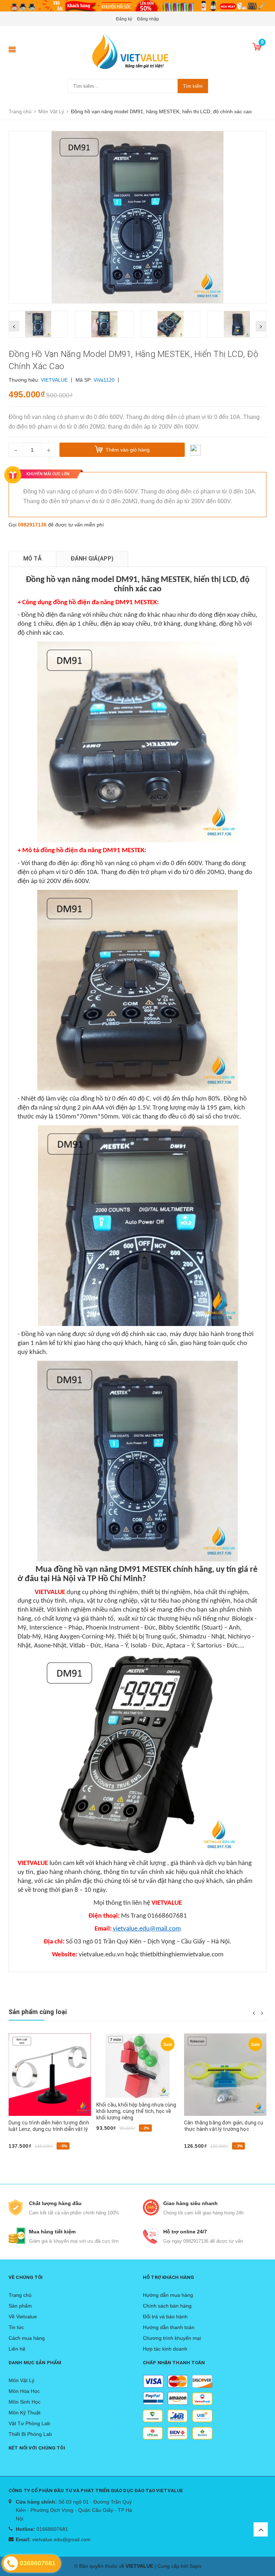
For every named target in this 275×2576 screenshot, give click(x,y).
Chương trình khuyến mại (172, 2338)
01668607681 (52, 2529)
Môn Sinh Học (25, 2402)
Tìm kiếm (193, 86)
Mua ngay (24, 2140)
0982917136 (32, 525)
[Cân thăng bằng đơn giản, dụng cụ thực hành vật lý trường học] (137, 2075)
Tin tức (16, 2327)
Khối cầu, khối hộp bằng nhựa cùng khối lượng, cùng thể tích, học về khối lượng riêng (49, 2111)
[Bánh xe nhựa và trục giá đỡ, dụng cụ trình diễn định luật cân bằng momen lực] (225, 2075)
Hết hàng (198, 2158)
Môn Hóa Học (24, 2391)
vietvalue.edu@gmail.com (61, 2539)
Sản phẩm (20, 2306)
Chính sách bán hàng (167, 2306)
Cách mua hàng (27, 2338)
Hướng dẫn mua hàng (168, 2295)
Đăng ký (124, 19)
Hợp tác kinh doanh (165, 2349)
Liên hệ (17, 2349)
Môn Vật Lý (21, 2380)
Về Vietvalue (23, 2317)
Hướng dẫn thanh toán (169, 2327)
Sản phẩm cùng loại (38, 2012)
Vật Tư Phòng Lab (29, 2423)
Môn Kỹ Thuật (25, 2413)
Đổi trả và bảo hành (165, 2317)
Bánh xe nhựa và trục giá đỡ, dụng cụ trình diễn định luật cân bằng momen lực (224, 2129)
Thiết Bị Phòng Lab (30, 2434)
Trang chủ (20, 2295)
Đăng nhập (148, 19)
